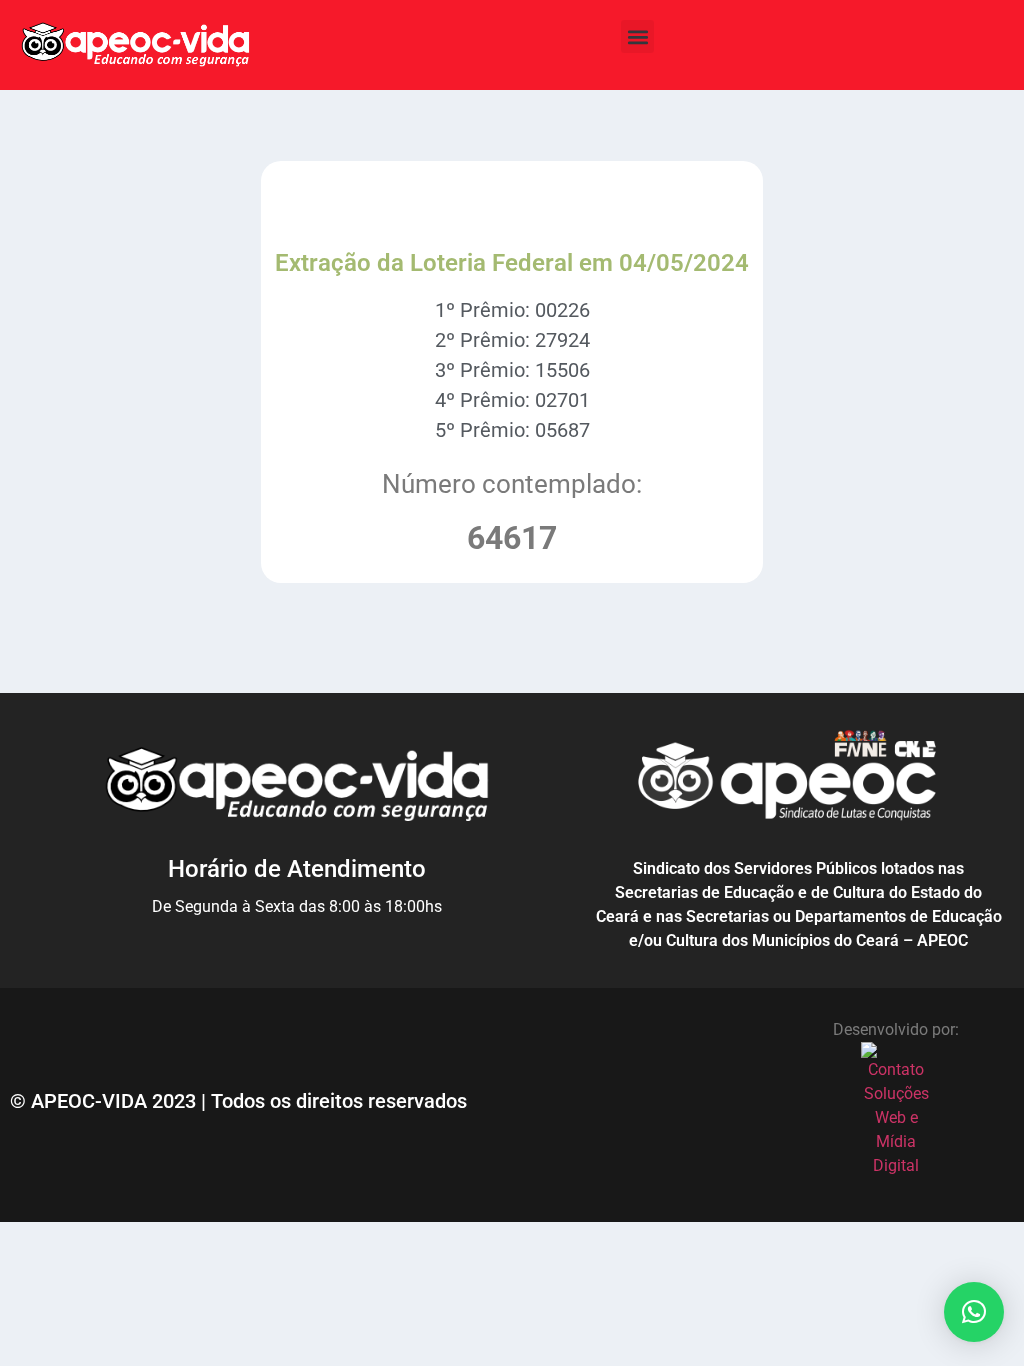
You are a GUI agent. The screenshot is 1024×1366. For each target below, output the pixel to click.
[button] (637, 36)
